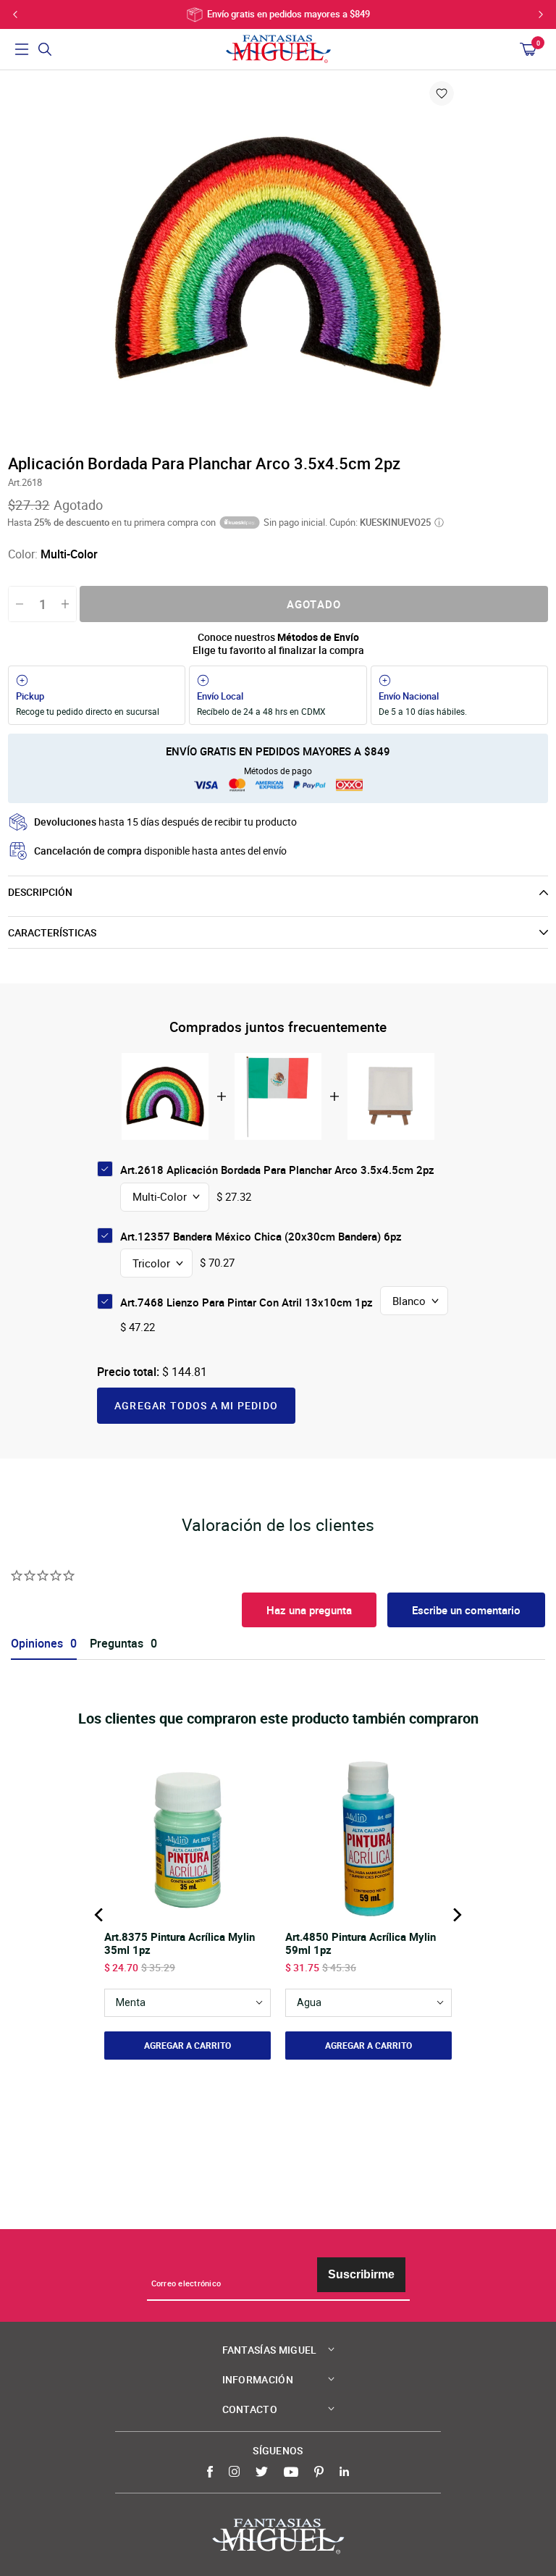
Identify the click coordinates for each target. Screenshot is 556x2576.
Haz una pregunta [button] (309, 1610)
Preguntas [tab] (117, 1644)
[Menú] (22, 49)
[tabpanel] (278, 261)
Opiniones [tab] (37, 1644)
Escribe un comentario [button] (466, 1610)
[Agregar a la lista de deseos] (442, 93)
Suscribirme (361, 2274)
